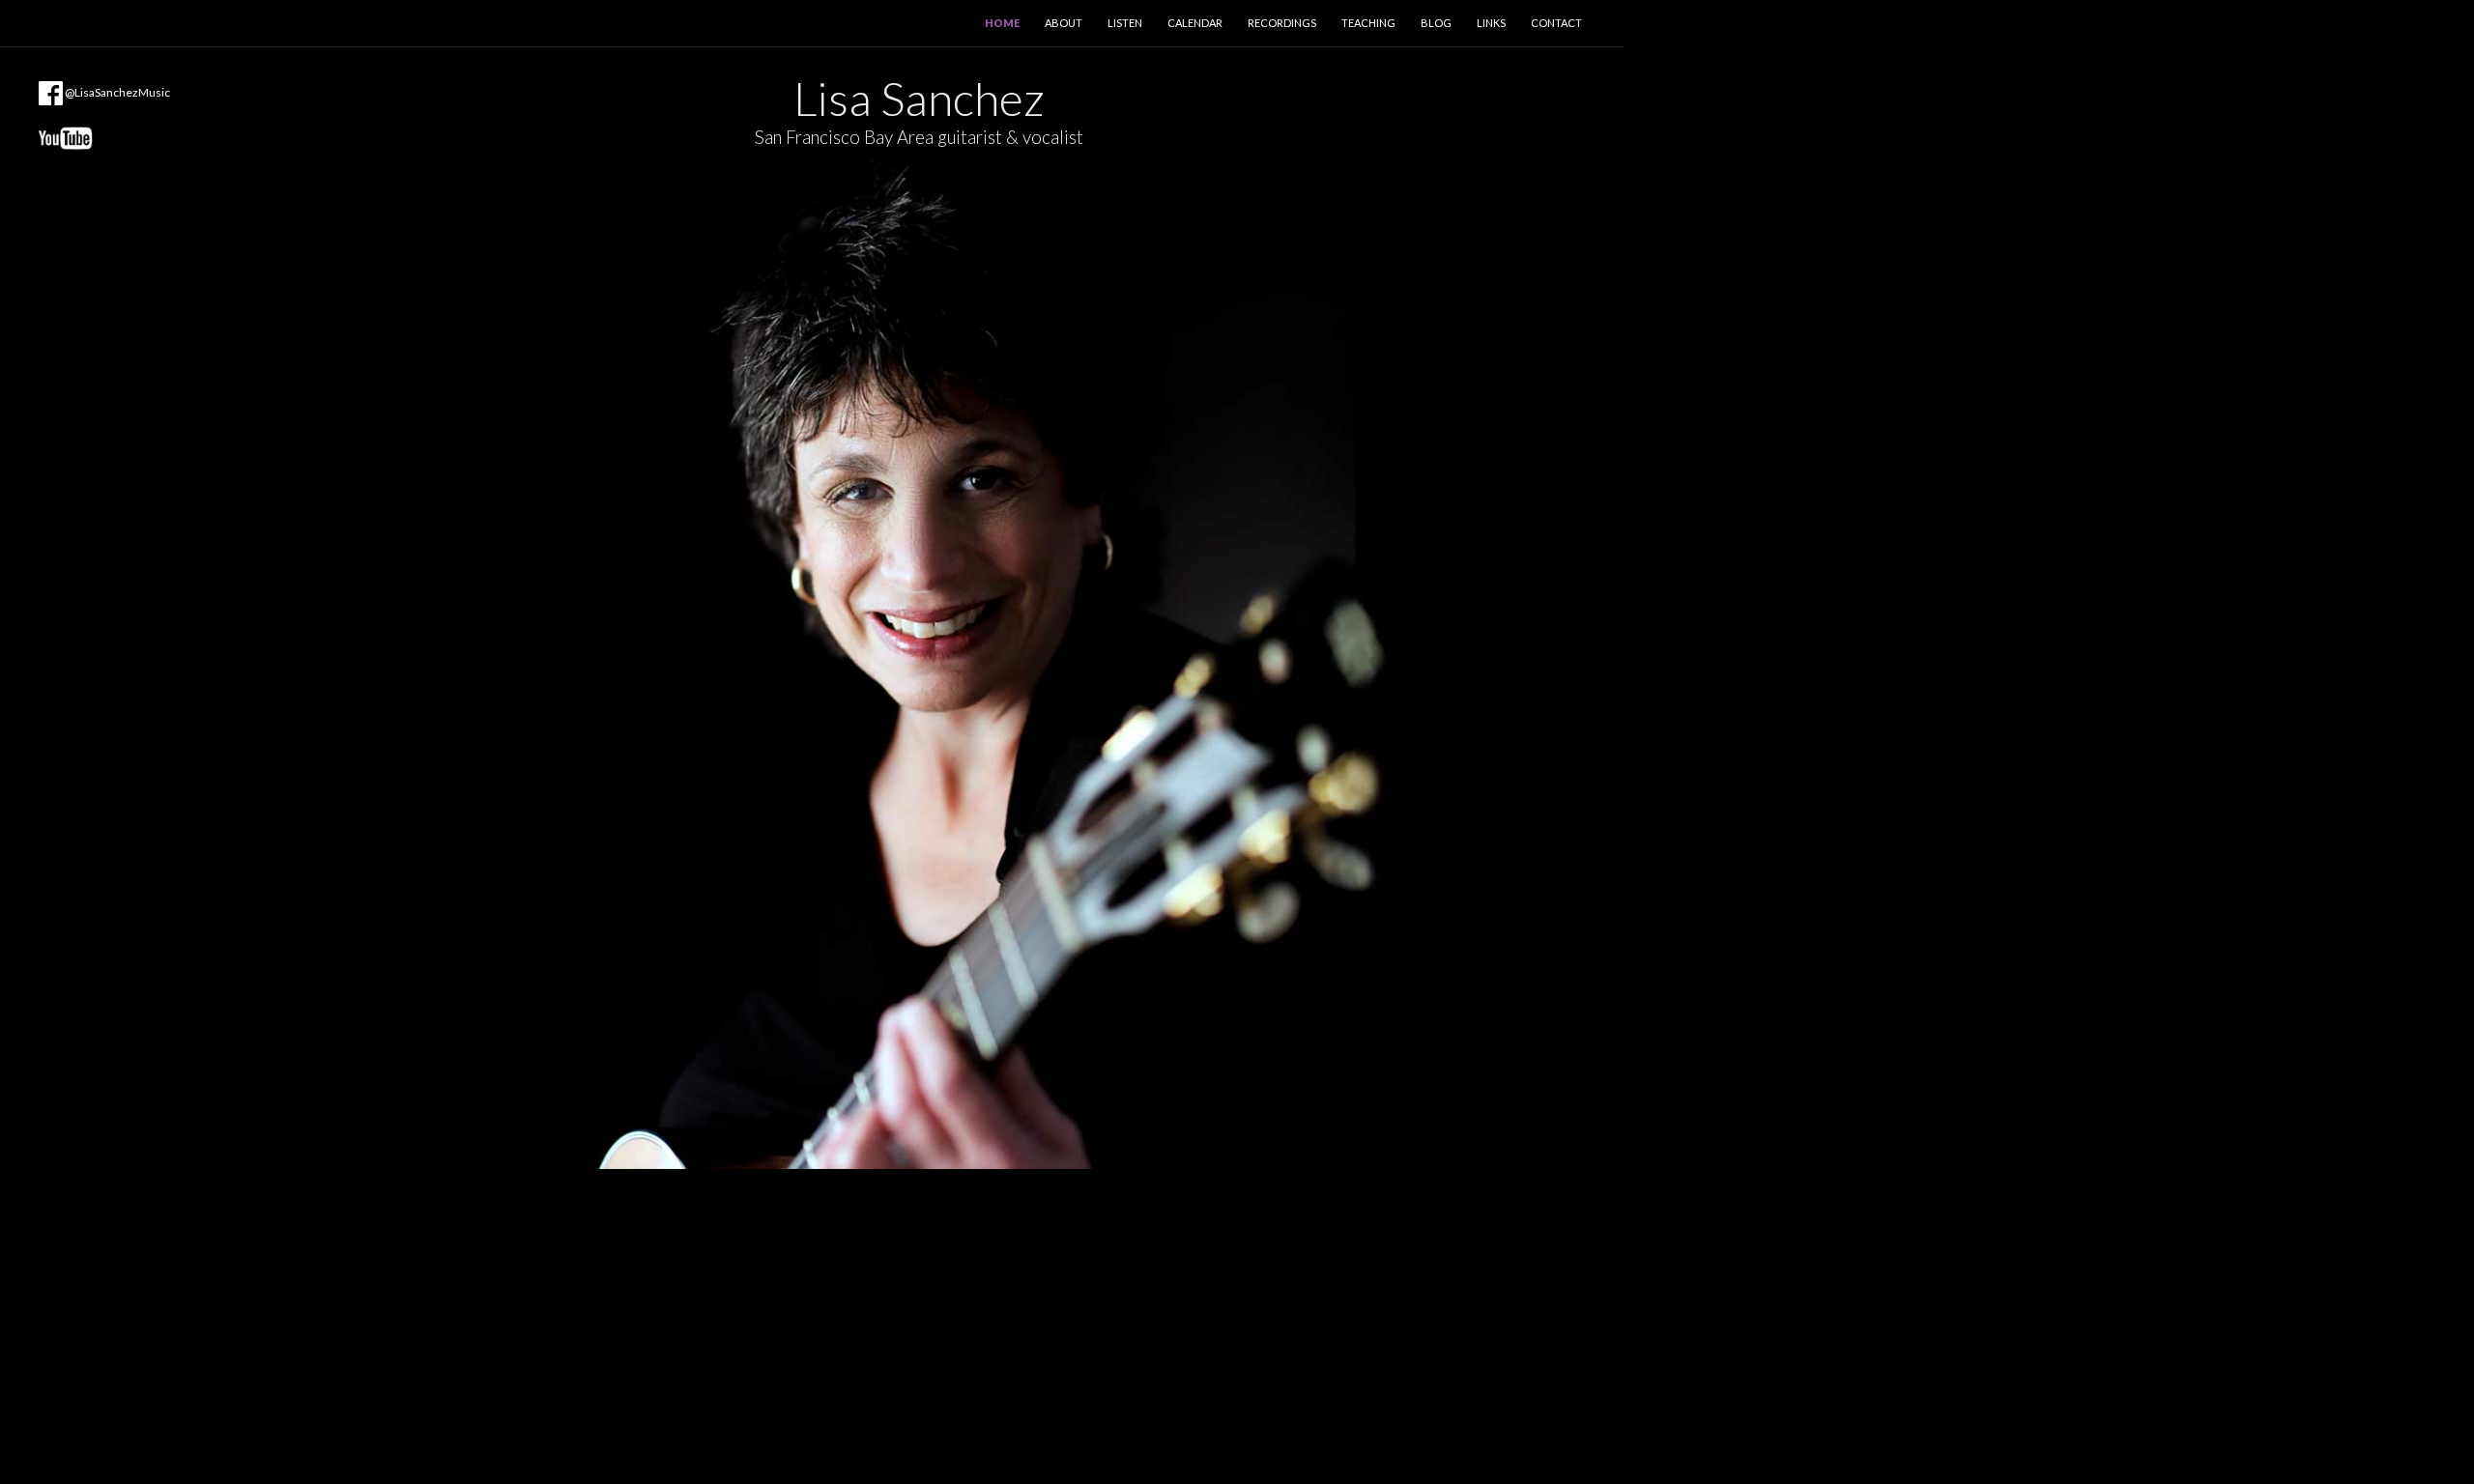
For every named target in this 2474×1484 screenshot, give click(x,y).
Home (1002, 23)
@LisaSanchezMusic (116, 92)
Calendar (1195, 23)
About (1064, 23)
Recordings (1282, 23)
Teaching (1368, 23)
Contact (1556, 23)
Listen (1125, 23)
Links (1491, 23)
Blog (1436, 23)
